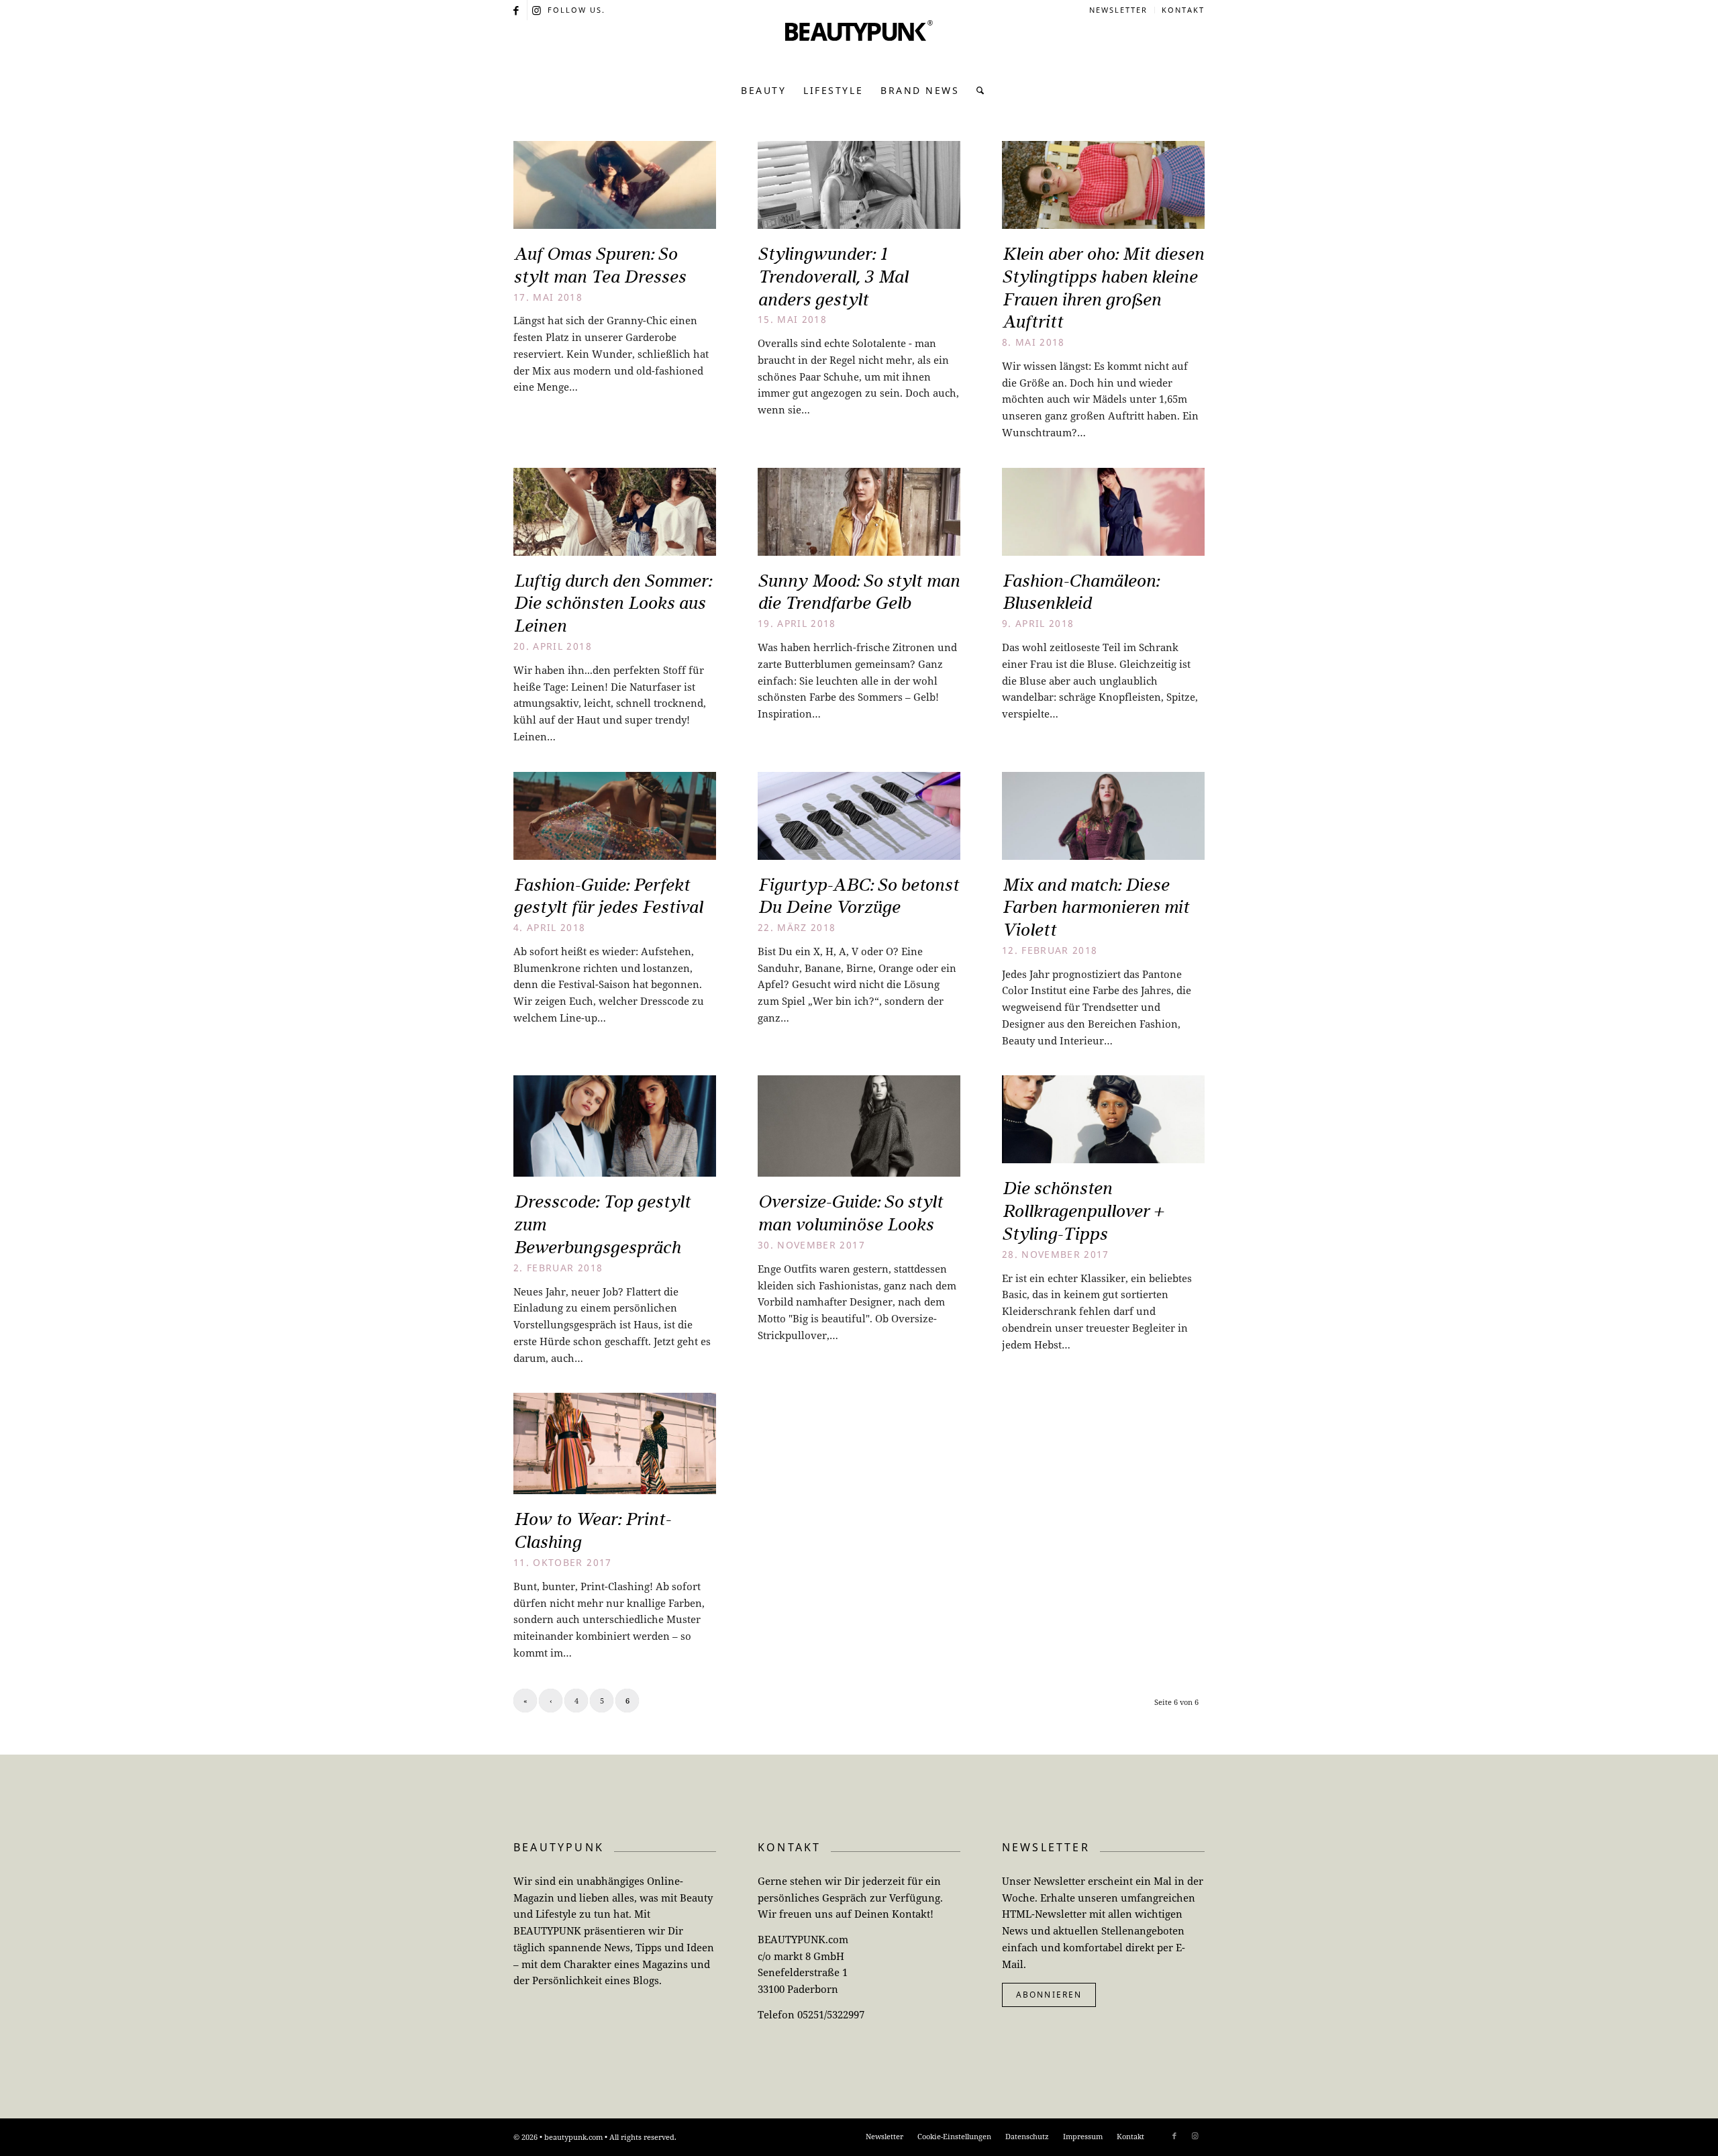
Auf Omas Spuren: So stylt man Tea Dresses (600, 265)
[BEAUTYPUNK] (859, 47)
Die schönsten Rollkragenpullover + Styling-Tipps (1082, 1211)
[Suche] (977, 91)
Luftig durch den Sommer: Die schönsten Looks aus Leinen (612, 603)
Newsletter (1118, 10)
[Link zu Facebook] (517, 10)
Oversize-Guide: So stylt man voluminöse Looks (850, 1213)
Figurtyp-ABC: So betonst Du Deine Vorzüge (858, 896)
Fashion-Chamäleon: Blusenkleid (1080, 592)
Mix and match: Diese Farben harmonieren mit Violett (1096, 908)
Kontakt (1183, 10)
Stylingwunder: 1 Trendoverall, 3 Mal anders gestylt (833, 277)
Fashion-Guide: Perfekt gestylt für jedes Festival (608, 896)
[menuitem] (1119, 10)
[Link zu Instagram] (538, 10)
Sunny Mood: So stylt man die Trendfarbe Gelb (859, 592)
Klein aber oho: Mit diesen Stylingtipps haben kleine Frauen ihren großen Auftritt (1103, 288)
